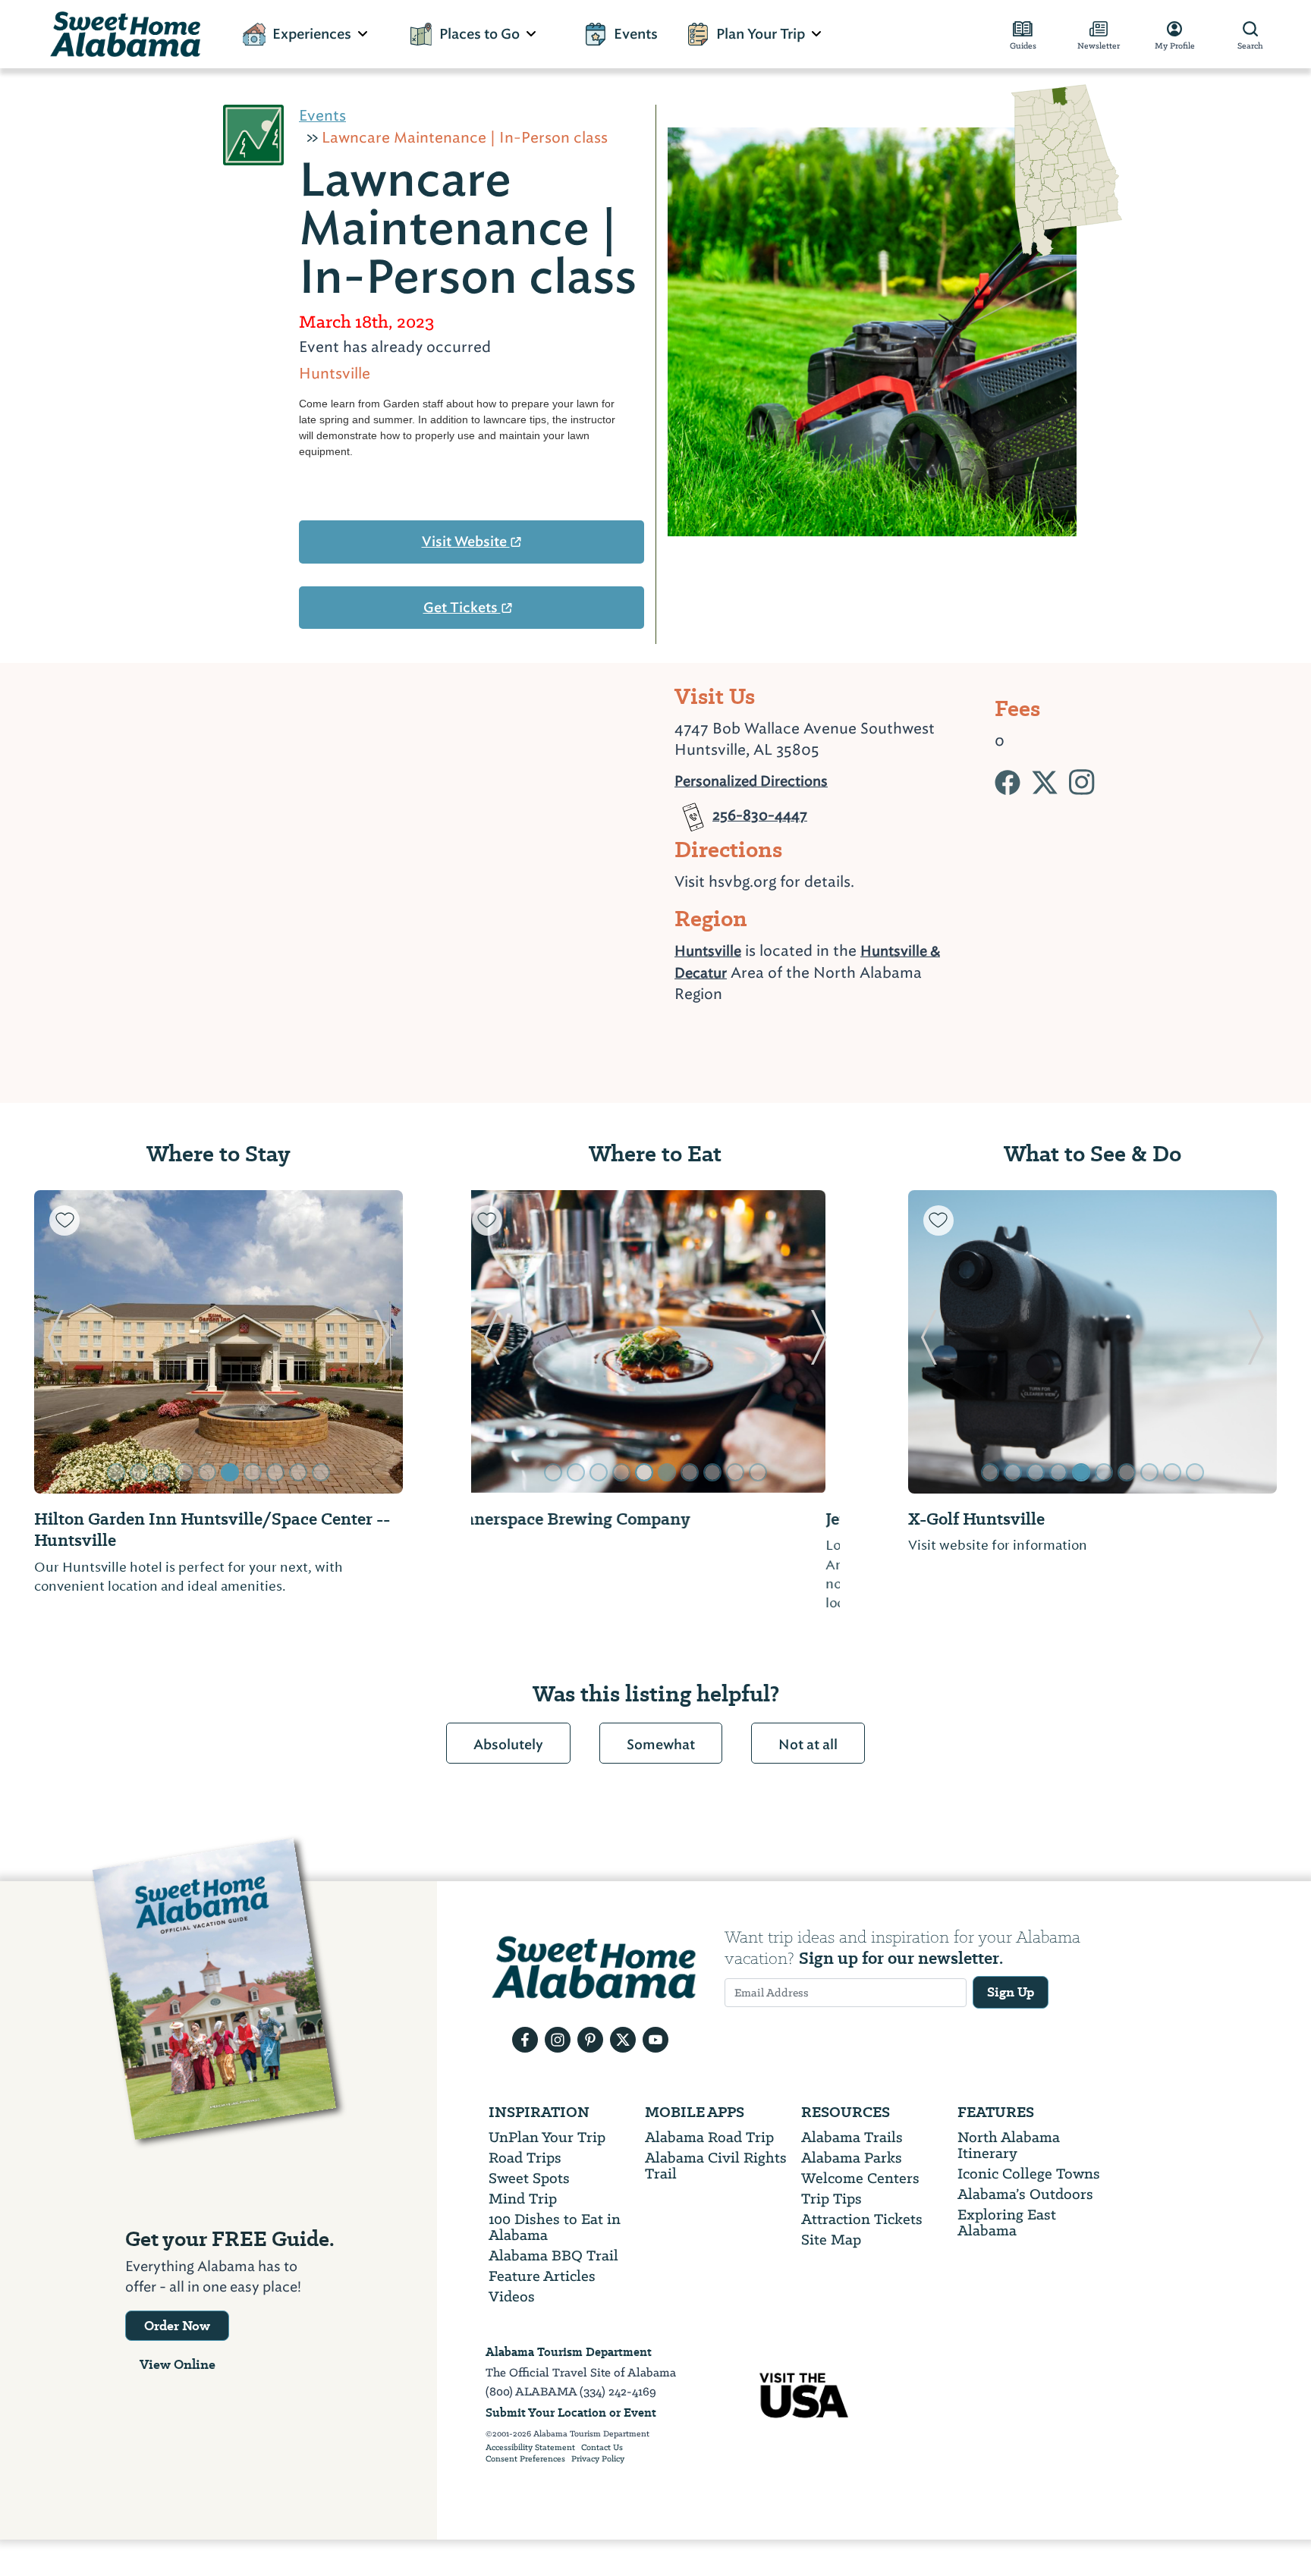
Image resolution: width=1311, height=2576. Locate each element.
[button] (55, 1342)
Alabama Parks (852, 2158)
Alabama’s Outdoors (1025, 2194)
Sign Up (1011, 1992)
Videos (512, 2296)
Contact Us (602, 2448)
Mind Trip (523, 2199)
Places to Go (479, 34)
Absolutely (508, 1745)
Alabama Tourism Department (569, 2352)
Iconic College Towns (1029, 2174)
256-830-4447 (760, 809)
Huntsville (708, 951)
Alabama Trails (852, 2137)
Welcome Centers (860, 2178)
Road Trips (525, 2158)
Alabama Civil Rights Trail (716, 2166)
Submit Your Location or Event (571, 2413)
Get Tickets (462, 608)
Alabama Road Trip (709, 2137)
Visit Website (466, 542)
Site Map (831, 2240)
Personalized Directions (751, 779)
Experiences (312, 34)
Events (636, 34)
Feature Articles (542, 2276)
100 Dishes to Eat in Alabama (555, 2227)
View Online (178, 2364)
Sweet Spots (529, 2178)
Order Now (177, 2326)
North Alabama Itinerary (1009, 2145)
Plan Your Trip (761, 34)
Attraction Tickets (862, 2219)
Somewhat (661, 1745)
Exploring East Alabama (1007, 2223)
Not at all (808, 1745)
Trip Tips (832, 2199)
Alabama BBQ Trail (553, 2256)
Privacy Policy (598, 2459)
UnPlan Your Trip (547, 2137)
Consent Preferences (525, 2459)
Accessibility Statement (530, 2448)
